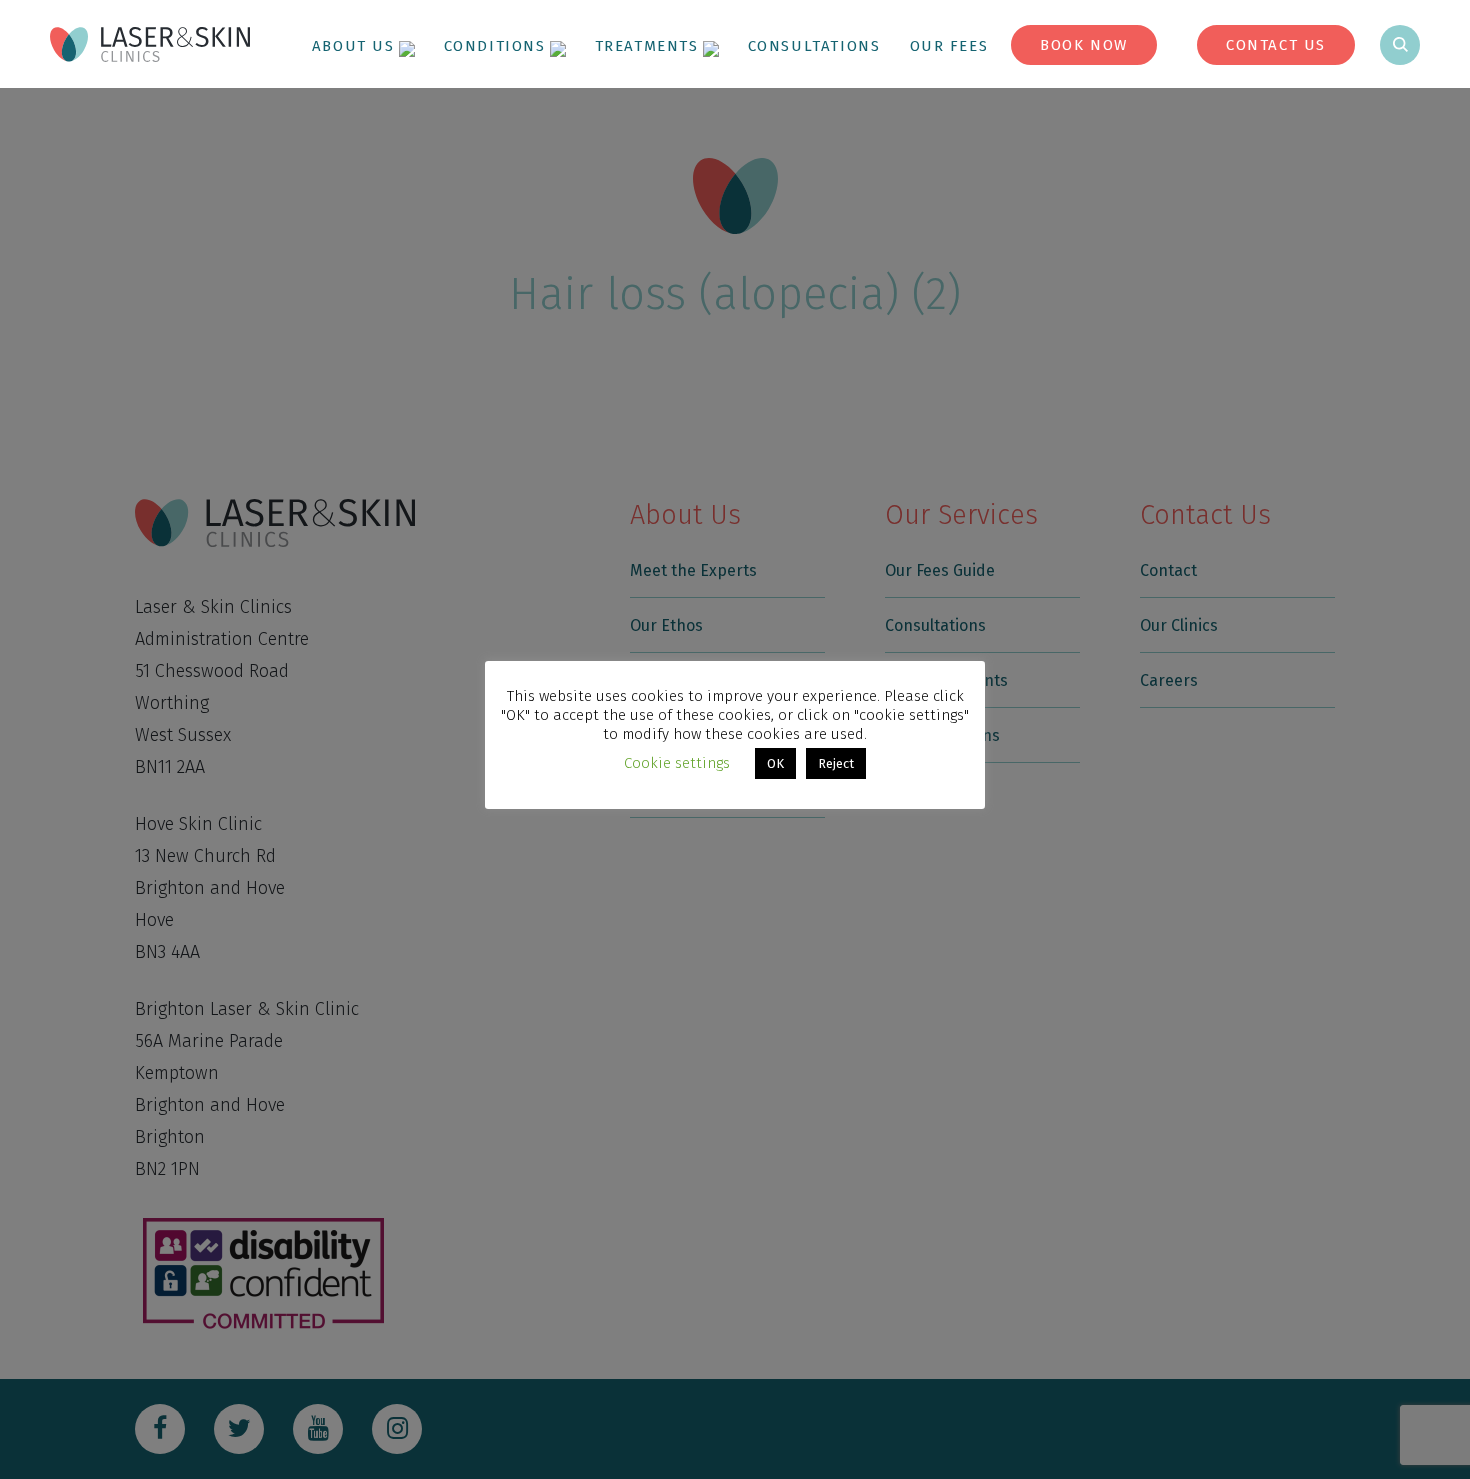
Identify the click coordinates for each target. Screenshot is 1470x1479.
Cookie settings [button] (677, 763)
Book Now (1084, 45)
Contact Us (1276, 45)
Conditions (495, 46)
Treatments (647, 46)
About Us (353, 46)
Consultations (814, 46)
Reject (836, 763)
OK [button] (775, 763)
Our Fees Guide (977, 46)
